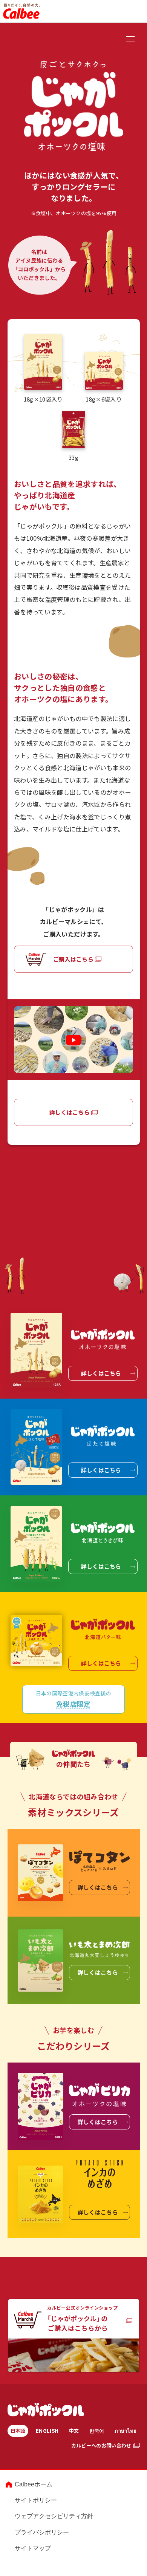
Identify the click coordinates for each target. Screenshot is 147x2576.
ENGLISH (47, 2431)
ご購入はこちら (73, 959)
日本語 (18, 2431)
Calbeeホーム (34, 2484)
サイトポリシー (36, 2500)
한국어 (97, 2431)
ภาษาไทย (126, 2431)
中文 (74, 2431)
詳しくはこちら (70, 1112)
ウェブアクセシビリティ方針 (54, 2516)
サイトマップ (33, 2548)
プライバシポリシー (42, 2532)
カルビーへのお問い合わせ (101, 2445)
